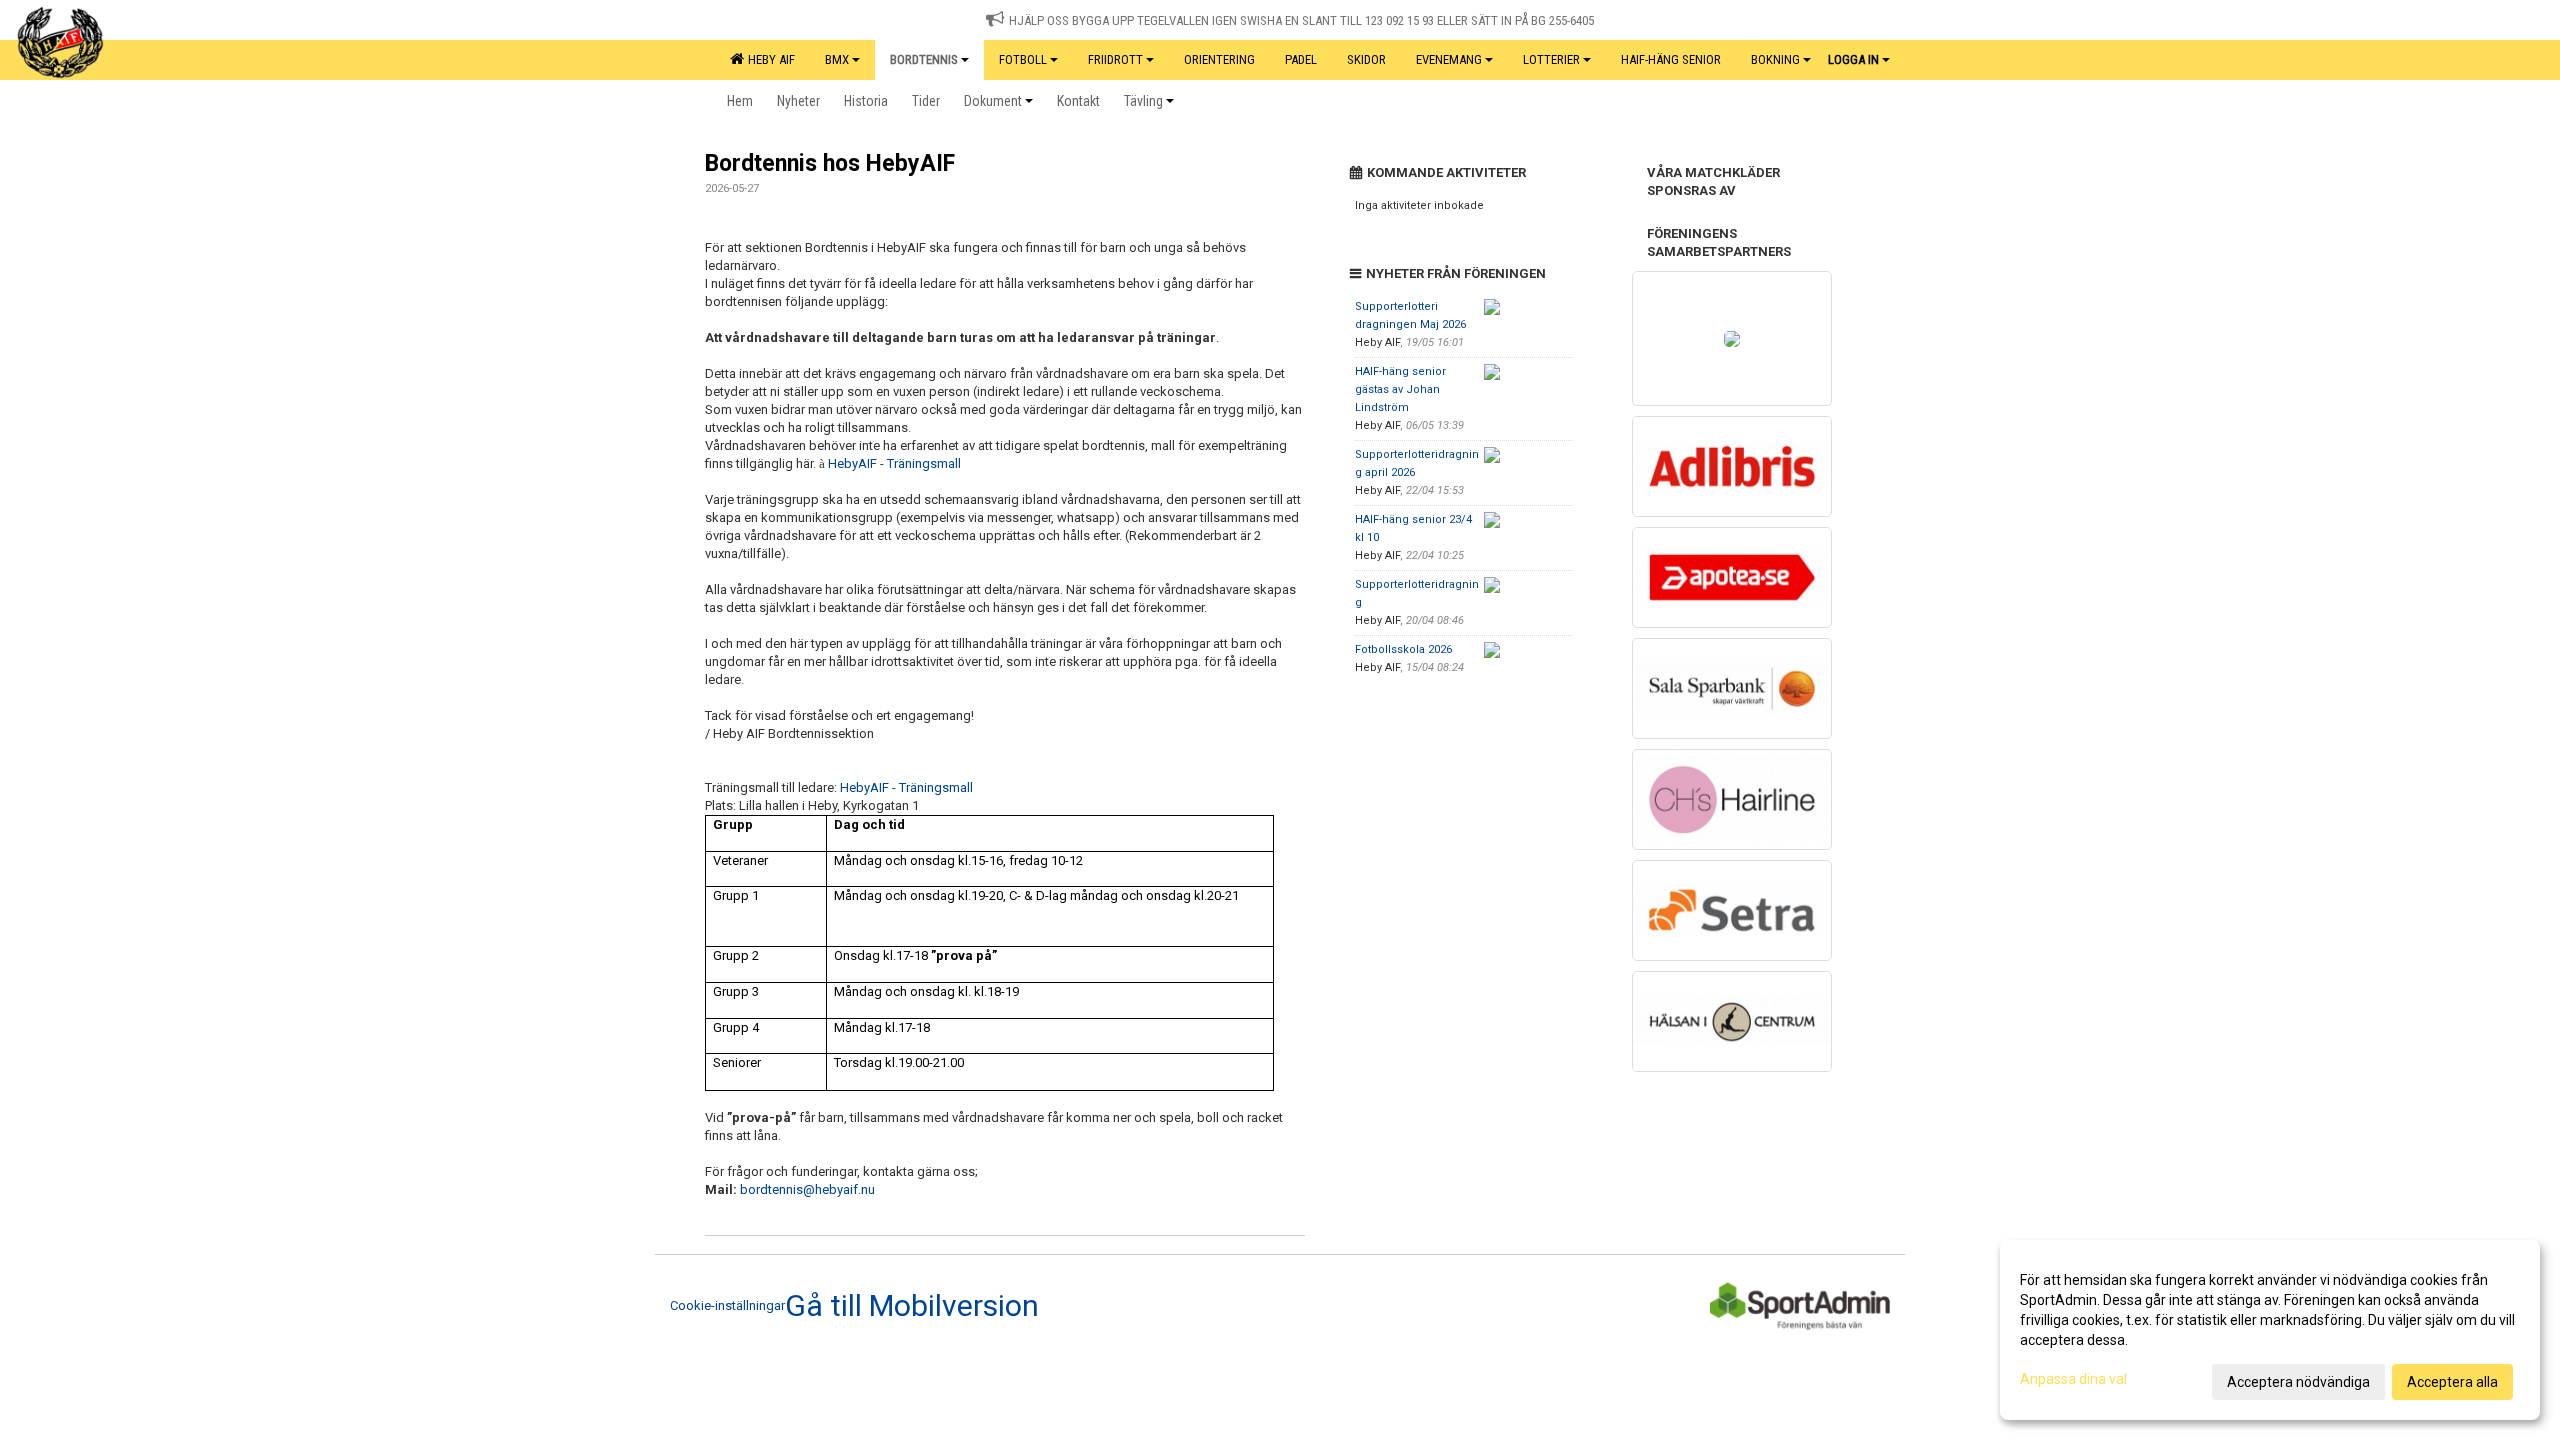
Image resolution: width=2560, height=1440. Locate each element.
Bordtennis (924, 59)
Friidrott (1115, 59)
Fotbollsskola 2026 (1403, 649)
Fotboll (1023, 59)
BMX (837, 59)
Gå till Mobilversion (912, 1306)
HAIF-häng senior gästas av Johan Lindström (1400, 389)
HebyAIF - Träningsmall (894, 463)
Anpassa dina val (2073, 1379)
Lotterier (1551, 59)
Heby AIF (768, 59)
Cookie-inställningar (727, 1305)
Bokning (1775, 59)
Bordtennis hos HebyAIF (830, 163)
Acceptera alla (2452, 1382)
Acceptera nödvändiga (2298, 1382)
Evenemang (1449, 59)
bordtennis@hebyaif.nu (807, 1189)
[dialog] (2270, 1330)
